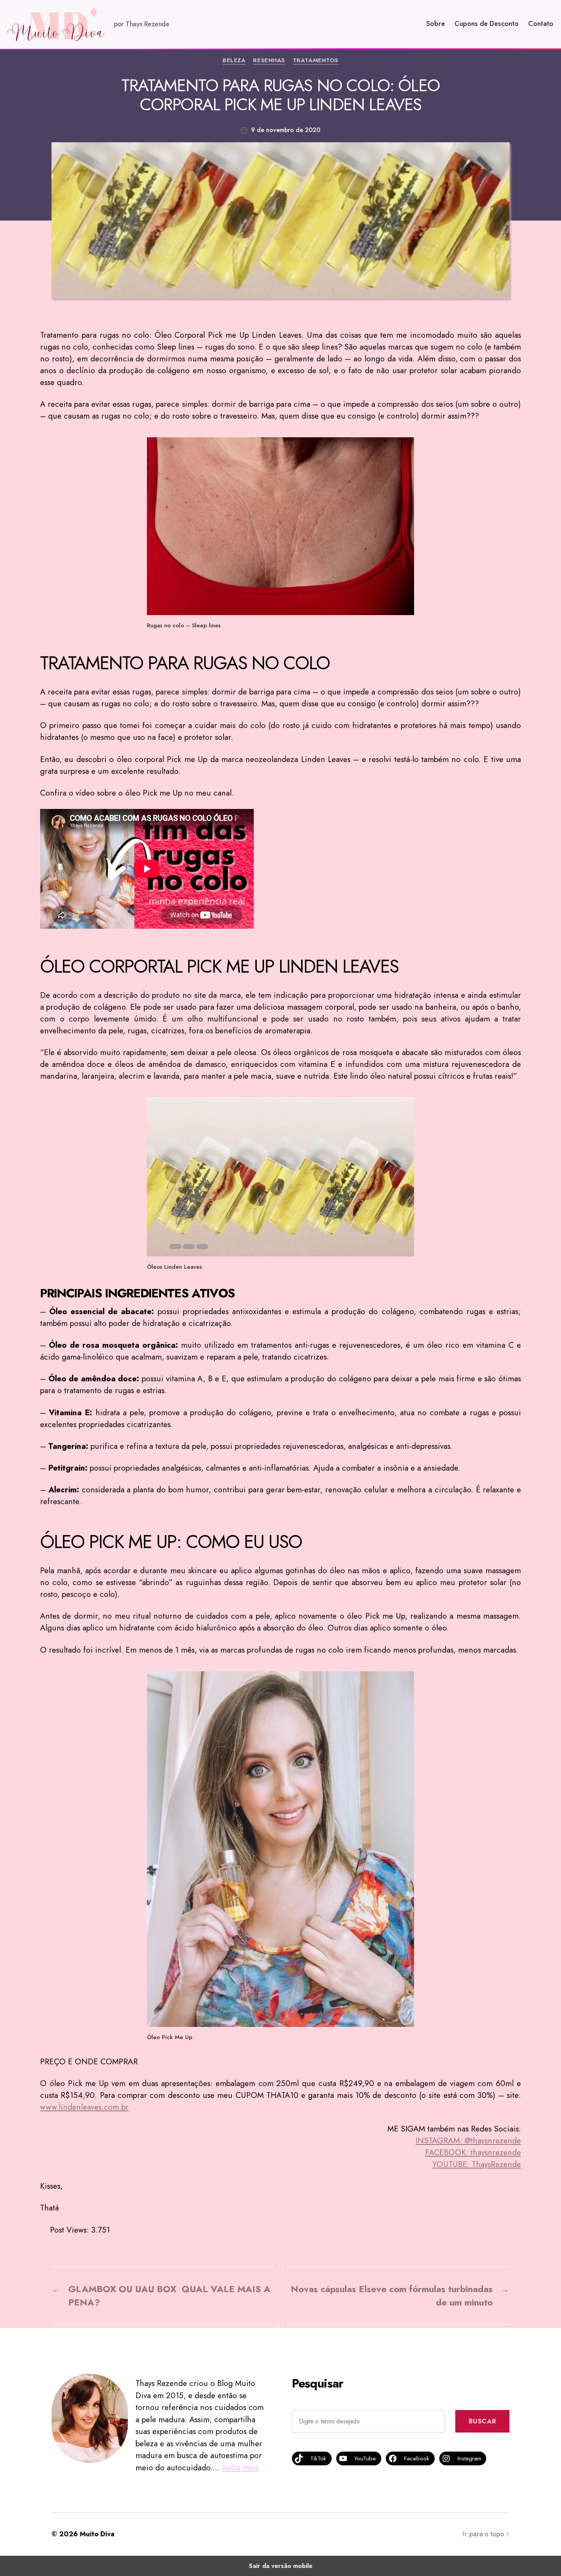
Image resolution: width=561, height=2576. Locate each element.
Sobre (436, 24)
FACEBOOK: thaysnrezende (473, 2152)
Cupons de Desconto (487, 24)
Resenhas (269, 61)
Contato (541, 24)
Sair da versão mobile (281, 2566)
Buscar (482, 2421)
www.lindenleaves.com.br (84, 2107)
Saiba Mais (240, 2468)
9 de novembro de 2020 (286, 130)
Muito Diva (97, 2534)
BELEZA (234, 61)
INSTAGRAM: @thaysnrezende (468, 2141)
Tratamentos (316, 61)
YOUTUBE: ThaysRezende (477, 2164)
